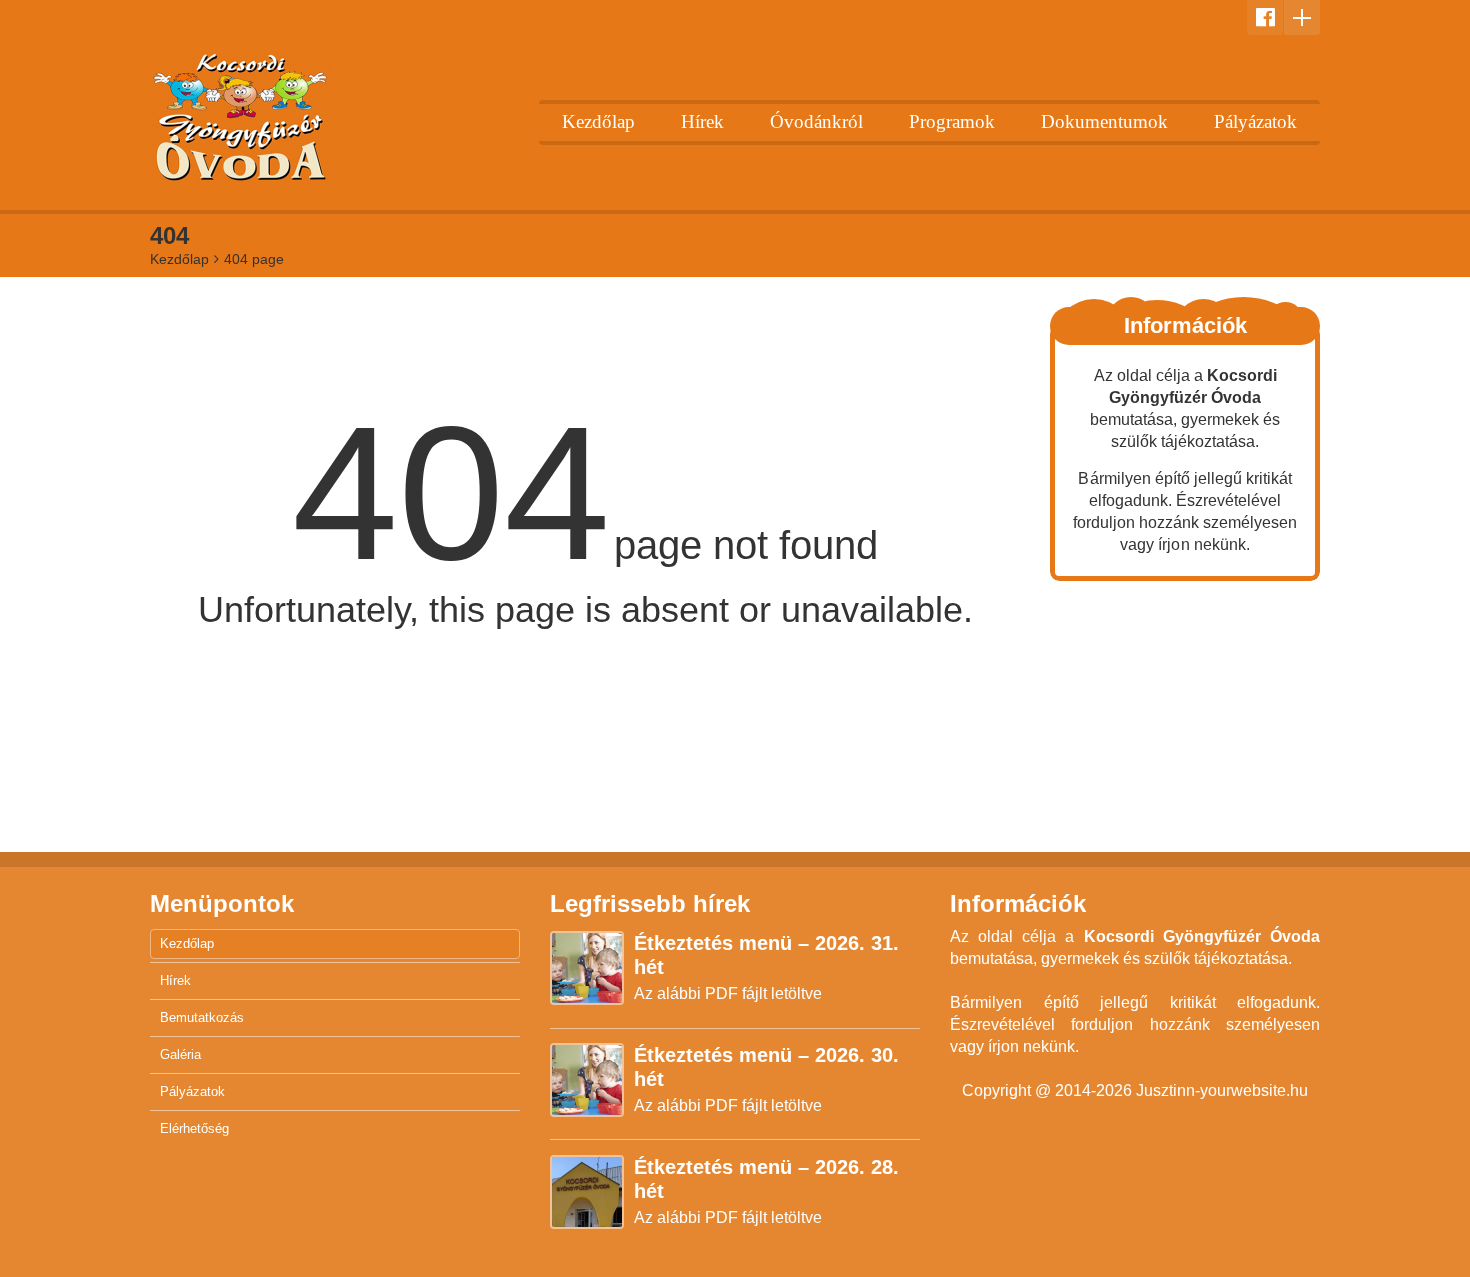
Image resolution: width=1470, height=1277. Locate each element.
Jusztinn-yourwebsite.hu (1222, 1090)
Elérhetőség (194, 1128)
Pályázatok (1255, 121)
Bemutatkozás (202, 1017)
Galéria (180, 1054)
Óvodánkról (816, 121)
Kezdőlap (598, 121)
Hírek (702, 121)
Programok (952, 121)
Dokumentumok (1104, 121)
